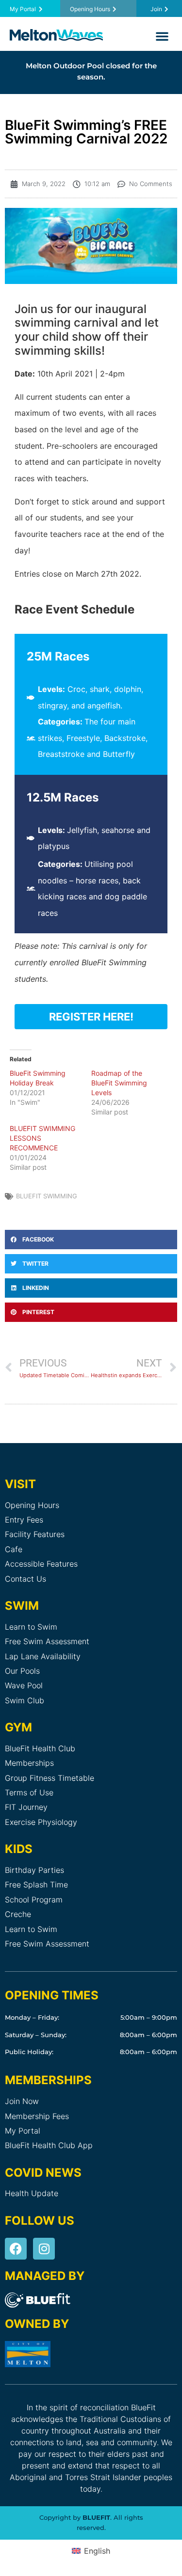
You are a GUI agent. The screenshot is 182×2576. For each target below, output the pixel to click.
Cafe (14, 1549)
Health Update (32, 2193)
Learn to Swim (31, 1627)
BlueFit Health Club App (49, 2145)
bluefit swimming (47, 1196)
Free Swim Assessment (47, 1641)
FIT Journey (26, 1807)
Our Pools (22, 1671)
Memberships (29, 1763)
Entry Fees (24, 1520)
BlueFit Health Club (40, 1748)
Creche (18, 1914)
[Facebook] (16, 2249)
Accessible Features (41, 1564)
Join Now (22, 2101)
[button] (162, 36)
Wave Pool (24, 1685)
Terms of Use (29, 1792)
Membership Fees (37, 2116)
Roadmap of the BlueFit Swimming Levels (119, 1083)
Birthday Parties (34, 1870)
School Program (34, 1900)
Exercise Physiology (41, 1822)
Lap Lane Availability (43, 1656)
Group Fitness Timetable (50, 1778)
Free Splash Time (36, 1885)
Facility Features (35, 1534)
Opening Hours (32, 1505)
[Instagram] (44, 2249)
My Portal (23, 2131)
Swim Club (25, 1700)
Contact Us (25, 1579)
